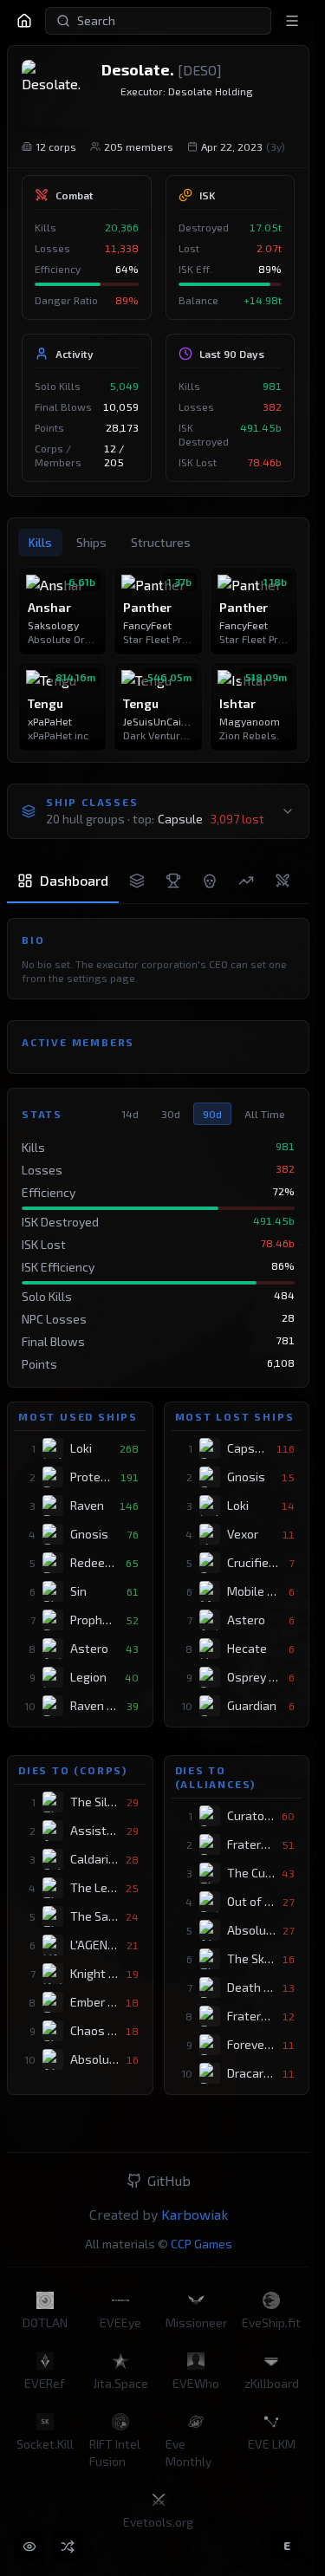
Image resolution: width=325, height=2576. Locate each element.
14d (130, 1114)
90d (212, 1114)
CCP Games (201, 2244)
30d (171, 1114)
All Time (265, 1114)
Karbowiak (195, 2214)
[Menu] (292, 21)
